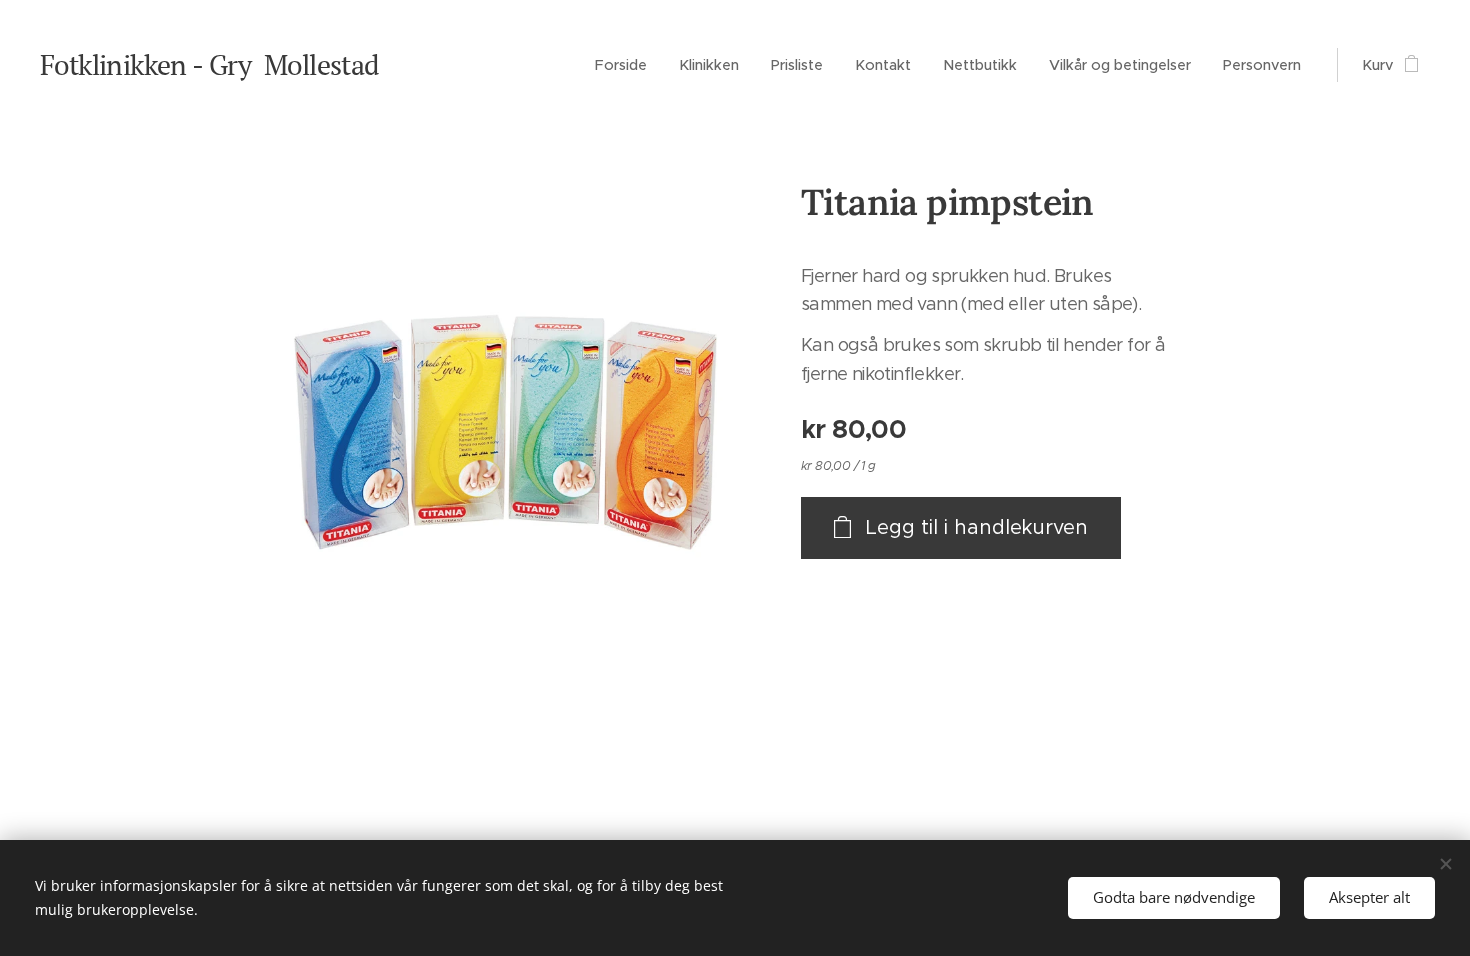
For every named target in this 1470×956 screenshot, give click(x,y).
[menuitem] (626, 65)
